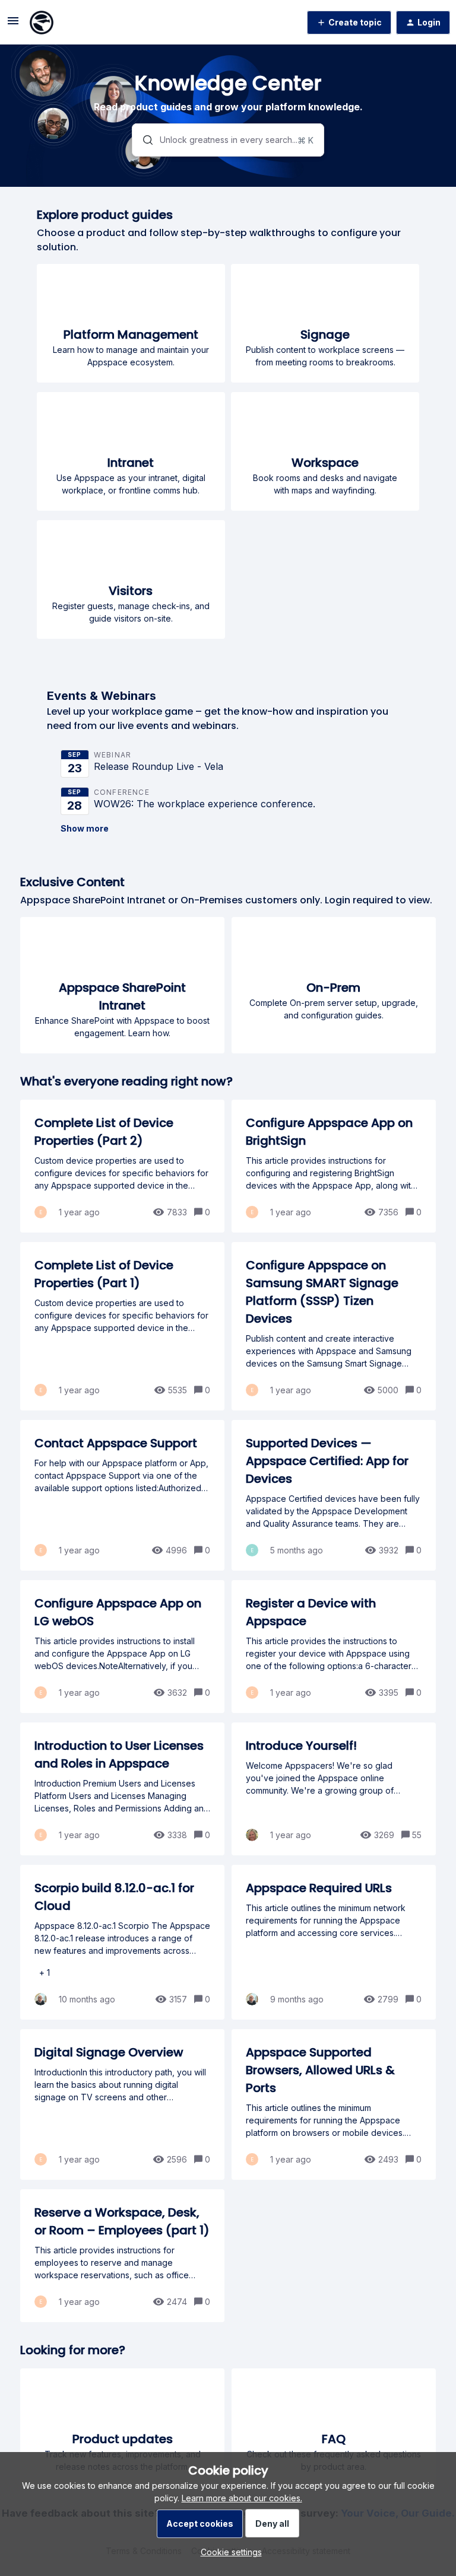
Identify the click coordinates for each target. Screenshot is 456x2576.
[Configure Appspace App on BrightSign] (334, 1166)
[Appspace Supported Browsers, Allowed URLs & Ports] (334, 2104)
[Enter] (143, 140)
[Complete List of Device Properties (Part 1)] (122, 1326)
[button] (228, 2552)
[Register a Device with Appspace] (334, 1647)
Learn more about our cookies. (242, 2498)
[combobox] (228, 140)
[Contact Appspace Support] (122, 1495)
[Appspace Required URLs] (334, 1942)
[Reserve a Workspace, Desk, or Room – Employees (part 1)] (122, 2256)
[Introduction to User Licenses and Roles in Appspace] (122, 1789)
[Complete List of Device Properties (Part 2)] (122, 1166)
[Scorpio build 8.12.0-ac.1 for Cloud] (122, 1942)
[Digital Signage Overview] (122, 2104)
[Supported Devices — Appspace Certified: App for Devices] (334, 1495)
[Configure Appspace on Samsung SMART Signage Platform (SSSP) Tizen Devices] (334, 1326)
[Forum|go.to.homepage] (42, 23)
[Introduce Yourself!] (334, 1789)
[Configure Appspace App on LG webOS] (122, 1647)
